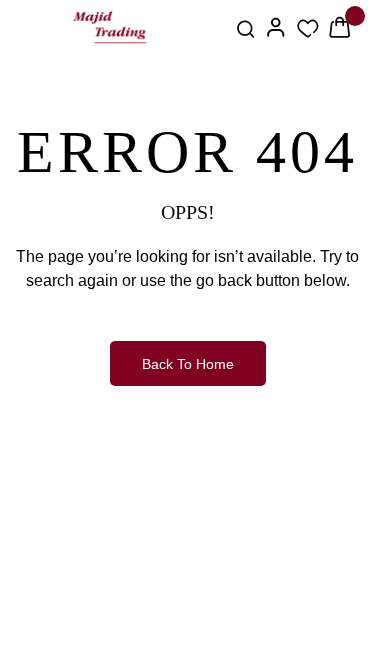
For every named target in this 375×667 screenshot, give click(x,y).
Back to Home (188, 364)
